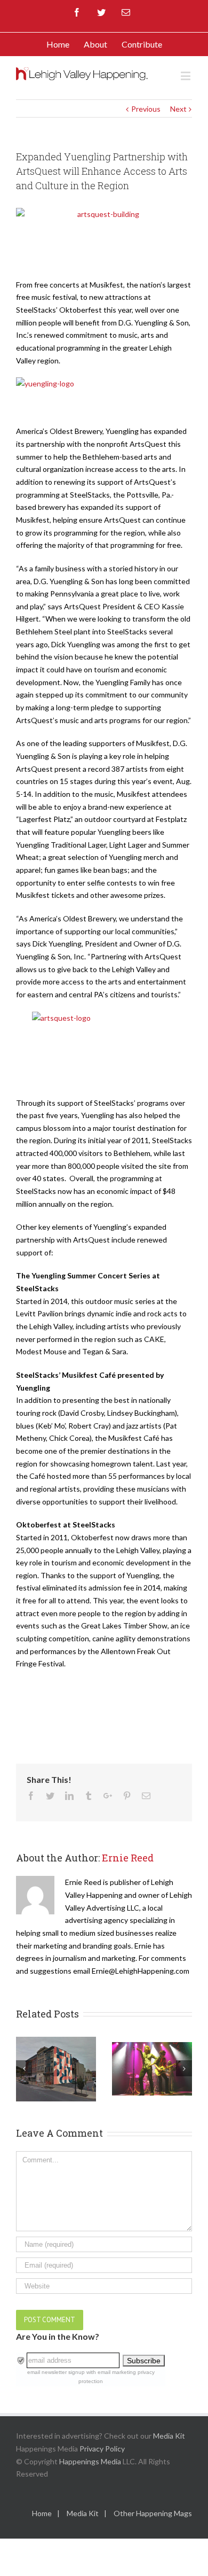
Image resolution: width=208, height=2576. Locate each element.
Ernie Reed (128, 1858)
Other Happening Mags (153, 2513)
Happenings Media (90, 2461)
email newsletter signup (56, 2372)
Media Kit (169, 2436)
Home (42, 2513)
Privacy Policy (102, 2449)
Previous (146, 109)
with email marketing (111, 2372)
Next (178, 109)
